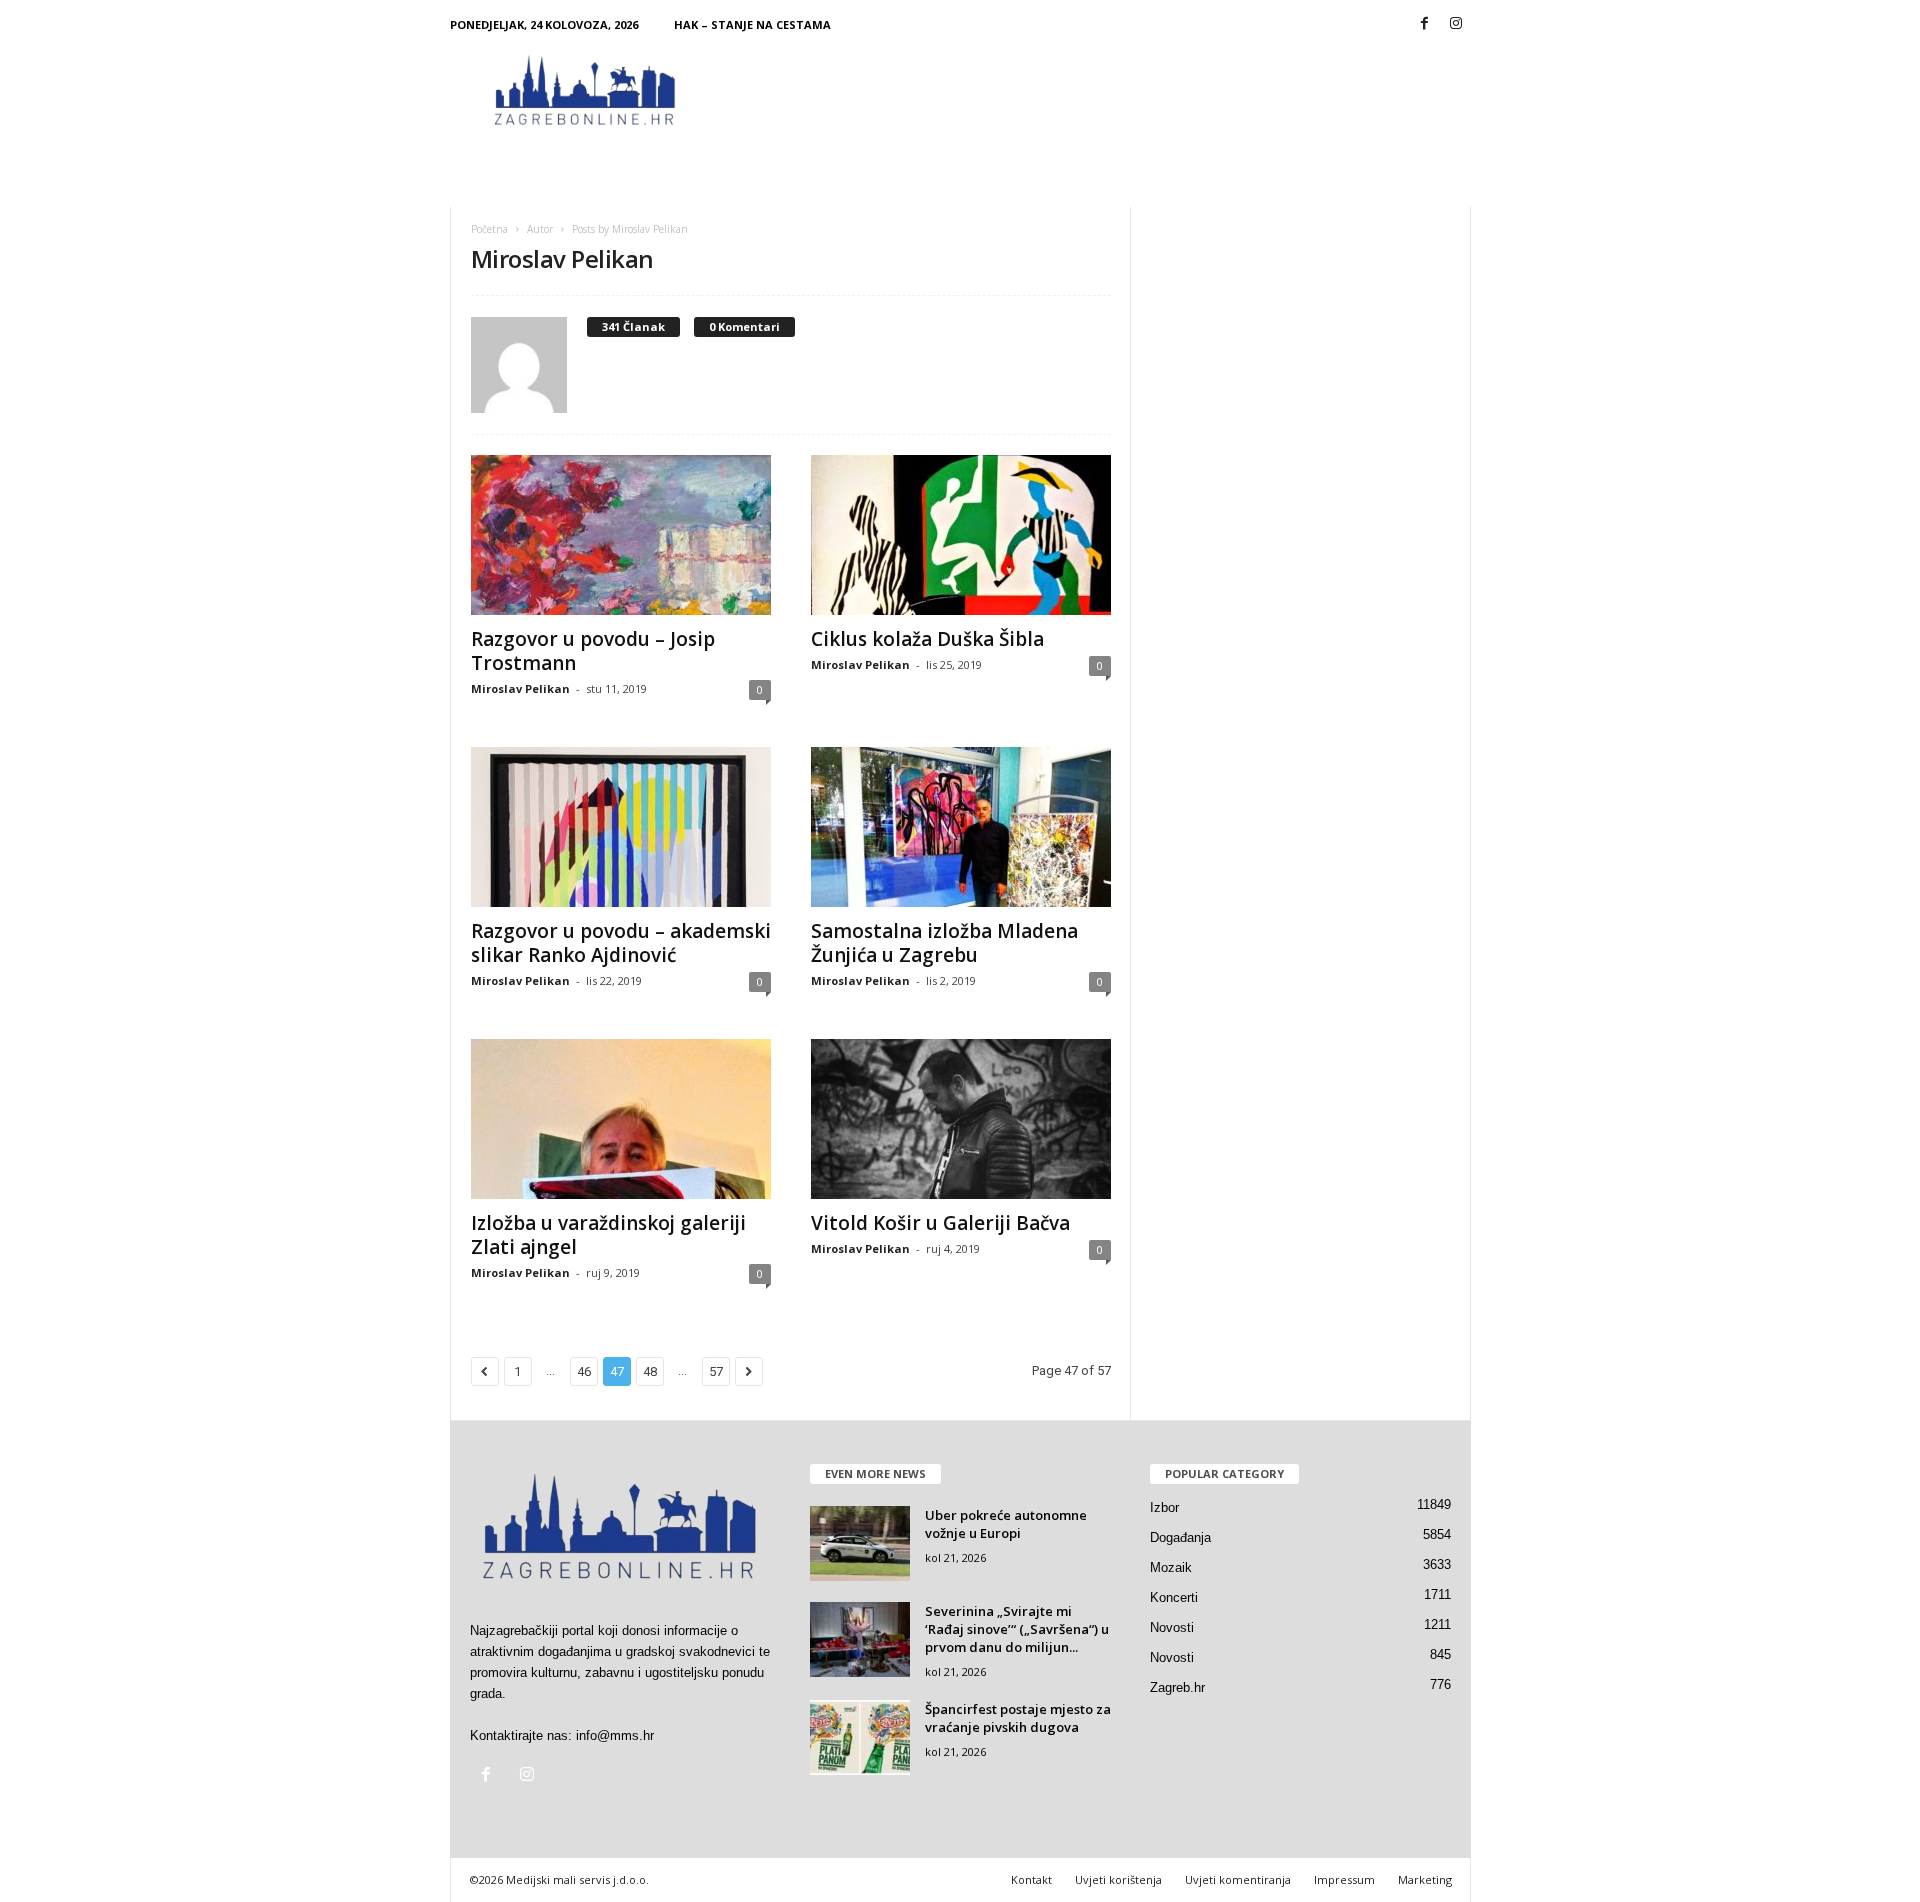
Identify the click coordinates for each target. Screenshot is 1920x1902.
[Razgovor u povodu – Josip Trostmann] (621, 535)
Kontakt (1031, 1879)
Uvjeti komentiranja (1238, 1879)
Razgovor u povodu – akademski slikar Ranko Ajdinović (621, 943)
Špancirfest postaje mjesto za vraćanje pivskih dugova (1018, 1718)
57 (716, 1371)
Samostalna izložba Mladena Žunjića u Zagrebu (944, 943)
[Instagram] (1456, 24)
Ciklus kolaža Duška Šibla (927, 639)
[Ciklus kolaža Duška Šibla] (961, 535)
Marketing (1425, 1879)
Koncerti (1174, 1597)
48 (650, 1371)
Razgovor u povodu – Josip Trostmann (593, 651)
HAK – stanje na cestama (752, 24)
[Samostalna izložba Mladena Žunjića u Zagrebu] (961, 827)
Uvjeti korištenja (1118, 1879)
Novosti (1172, 1627)
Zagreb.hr (1177, 1687)
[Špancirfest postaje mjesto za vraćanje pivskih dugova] (860, 1737)
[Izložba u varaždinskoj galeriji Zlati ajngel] (621, 1119)
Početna (489, 229)
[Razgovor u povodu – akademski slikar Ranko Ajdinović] (621, 827)
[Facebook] (1425, 24)
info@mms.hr (615, 1735)
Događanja (1180, 1537)
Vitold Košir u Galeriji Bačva (940, 1223)
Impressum (1344, 1879)
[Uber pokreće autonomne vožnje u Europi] (860, 1543)
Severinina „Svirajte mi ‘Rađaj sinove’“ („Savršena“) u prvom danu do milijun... (1017, 1629)
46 (584, 1371)
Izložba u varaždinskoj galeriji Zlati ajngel (608, 1235)
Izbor (1164, 1507)
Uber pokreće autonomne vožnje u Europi (1006, 1524)
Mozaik (1171, 1567)
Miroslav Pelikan (520, 688)
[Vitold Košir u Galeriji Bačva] (961, 1119)
